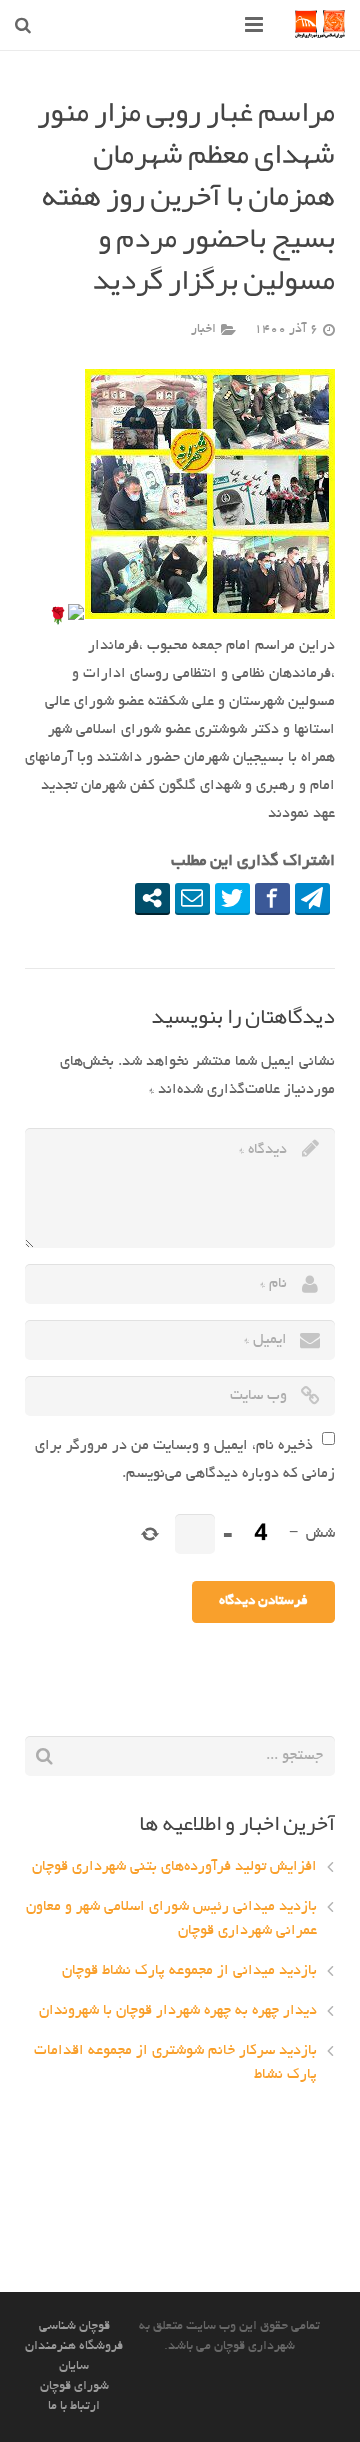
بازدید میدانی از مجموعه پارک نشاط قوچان (189, 1971)
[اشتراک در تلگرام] (312, 898)
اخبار (203, 329)
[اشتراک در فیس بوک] (272, 898)
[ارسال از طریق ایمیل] (192, 898)
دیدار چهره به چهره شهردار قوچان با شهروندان (178, 2011)
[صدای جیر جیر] (232, 898)
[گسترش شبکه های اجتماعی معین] (152, 898)
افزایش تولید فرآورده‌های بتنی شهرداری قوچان (174, 1867)
